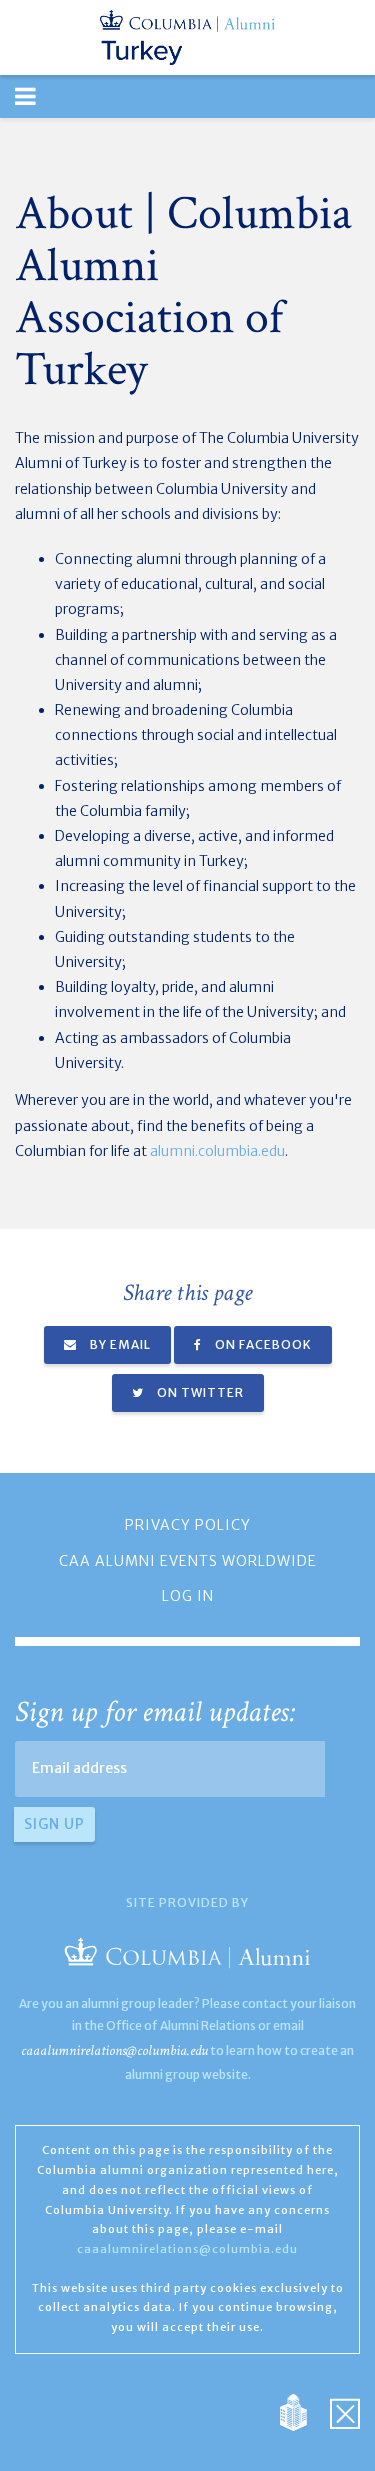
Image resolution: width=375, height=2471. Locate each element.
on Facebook (262, 1344)
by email (119, 1344)
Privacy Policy (188, 1525)
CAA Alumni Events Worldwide (188, 1561)
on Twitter (199, 1392)
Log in (188, 1596)
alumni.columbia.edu (217, 1151)
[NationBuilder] (303, 2411)
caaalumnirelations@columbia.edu (114, 2050)
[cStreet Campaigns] (345, 2411)
